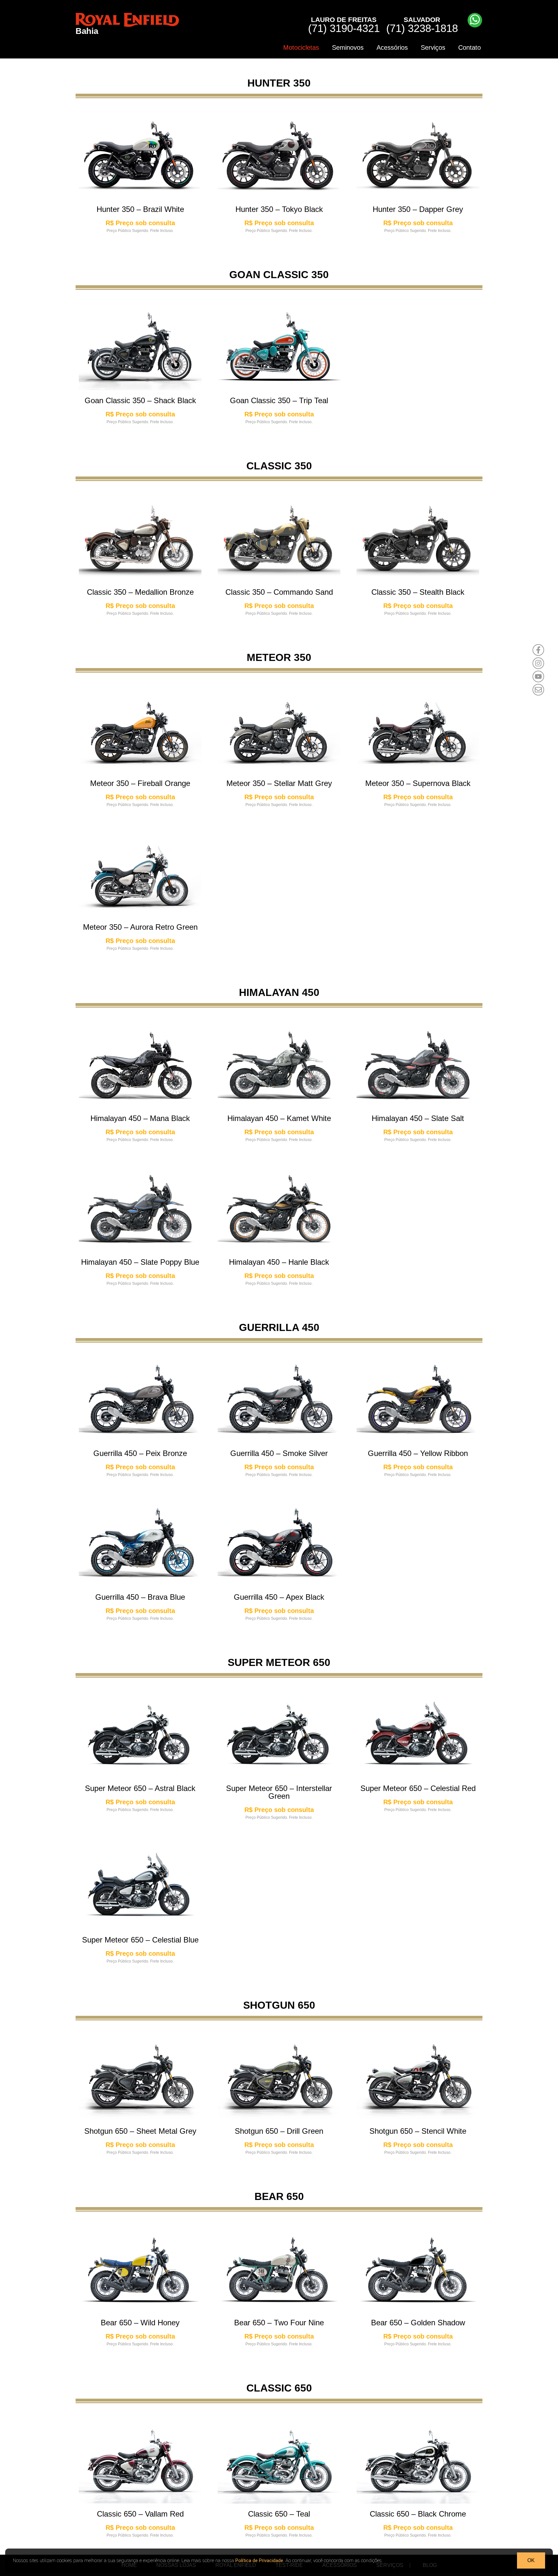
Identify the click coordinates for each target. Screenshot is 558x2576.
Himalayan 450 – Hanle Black (279, 1262)
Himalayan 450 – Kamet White (279, 1118)
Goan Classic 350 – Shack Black (140, 400)
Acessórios (392, 47)
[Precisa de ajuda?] (475, 20)
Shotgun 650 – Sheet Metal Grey (140, 2131)
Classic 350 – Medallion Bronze (140, 592)
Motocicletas (301, 47)
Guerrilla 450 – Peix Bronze (140, 1453)
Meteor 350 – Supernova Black (418, 783)
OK (531, 2560)
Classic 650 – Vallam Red (140, 2514)
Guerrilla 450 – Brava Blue (140, 1597)
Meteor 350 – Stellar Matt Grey (279, 783)
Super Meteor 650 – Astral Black (140, 1788)
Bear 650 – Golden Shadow (418, 2323)
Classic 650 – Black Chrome (418, 2514)
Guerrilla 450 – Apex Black (279, 1597)
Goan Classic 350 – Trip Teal (279, 400)
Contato (470, 47)
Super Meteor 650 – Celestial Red (418, 1788)
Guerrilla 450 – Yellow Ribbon (418, 1453)
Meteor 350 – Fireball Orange (140, 783)
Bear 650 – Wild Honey (140, 2323)
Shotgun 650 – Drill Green (279, 2131)
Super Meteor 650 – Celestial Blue (140, 1940)
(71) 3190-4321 (344, 25)
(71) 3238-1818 (422, 25)
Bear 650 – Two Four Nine (279, 2323)
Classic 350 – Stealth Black (418, 592)
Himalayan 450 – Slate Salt (418, 1118)
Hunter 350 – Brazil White (140, 209)
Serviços (433, 47)
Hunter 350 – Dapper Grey (418, 209)
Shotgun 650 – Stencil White (418, 2131)
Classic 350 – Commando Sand (279, 592)
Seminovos (348, 47)
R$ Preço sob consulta (140, 223)
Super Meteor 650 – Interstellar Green (279, 1792)
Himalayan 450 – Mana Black (140, 1118)
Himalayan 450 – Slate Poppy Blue (140, 1262)
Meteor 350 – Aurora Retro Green (140, 927)
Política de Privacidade (259, 2560)
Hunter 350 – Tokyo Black (279, 209)
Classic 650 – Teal (279, 2514)
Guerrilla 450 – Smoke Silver (279, 1453)
